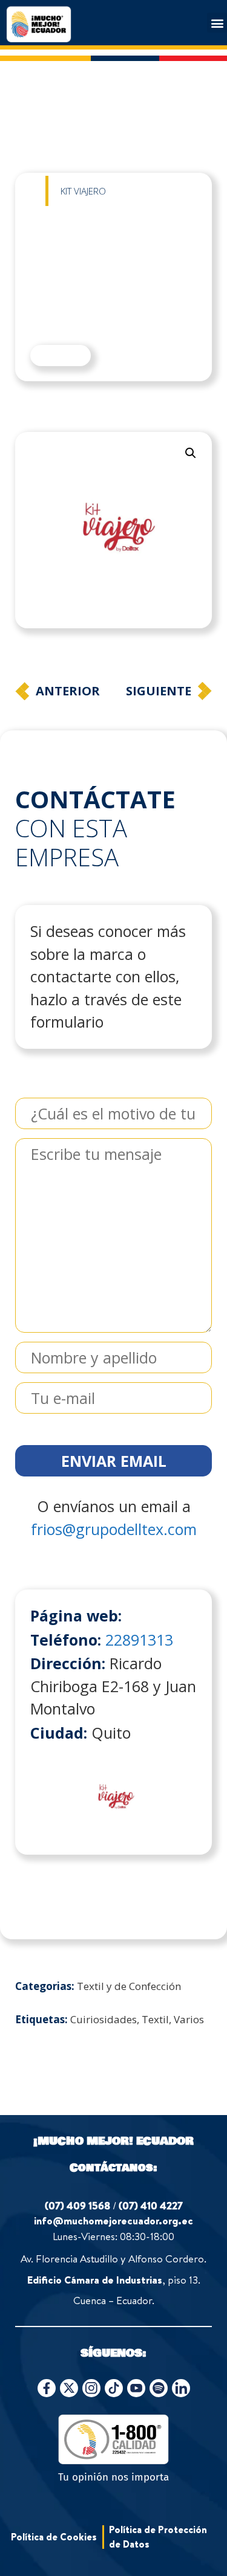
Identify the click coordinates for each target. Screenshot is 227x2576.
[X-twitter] (69, 2388)
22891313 (139, 1640)
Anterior (68, 691)
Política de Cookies (54, 2537)
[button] (217, 23)
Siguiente (159, 691)
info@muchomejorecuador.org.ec (113, 2220)
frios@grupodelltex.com (114, 1529)
